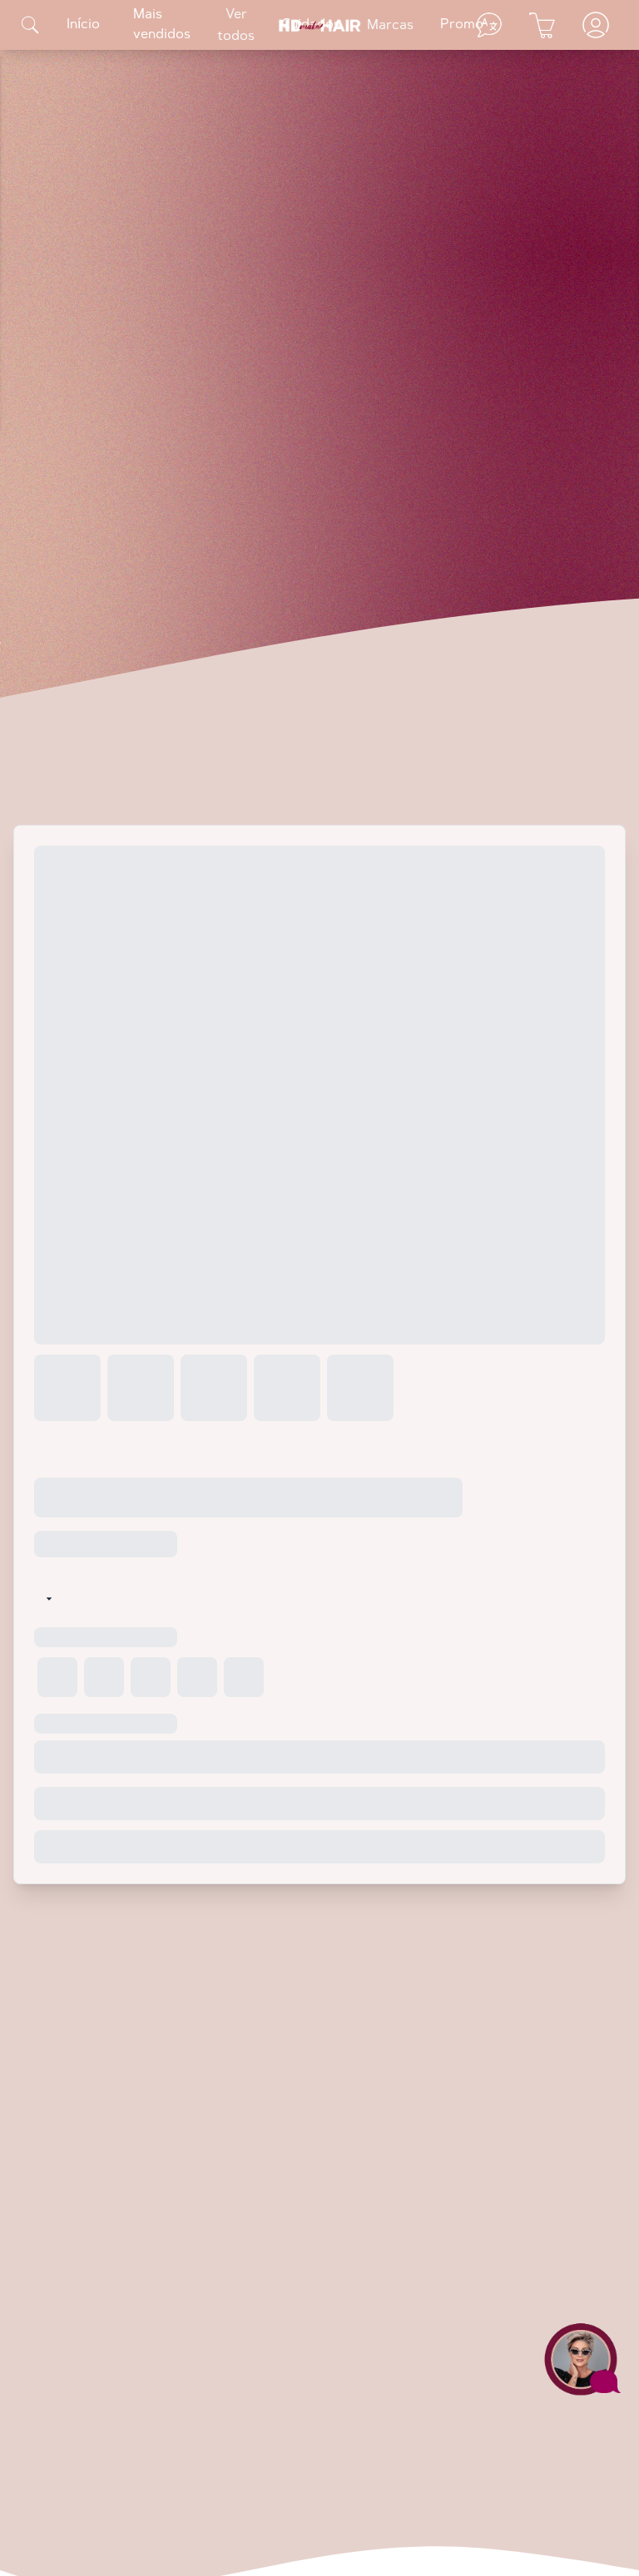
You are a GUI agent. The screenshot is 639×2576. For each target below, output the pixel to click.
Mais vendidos (162, 25)
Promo (462, 25)
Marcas (390, 26)
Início (83, 25)
